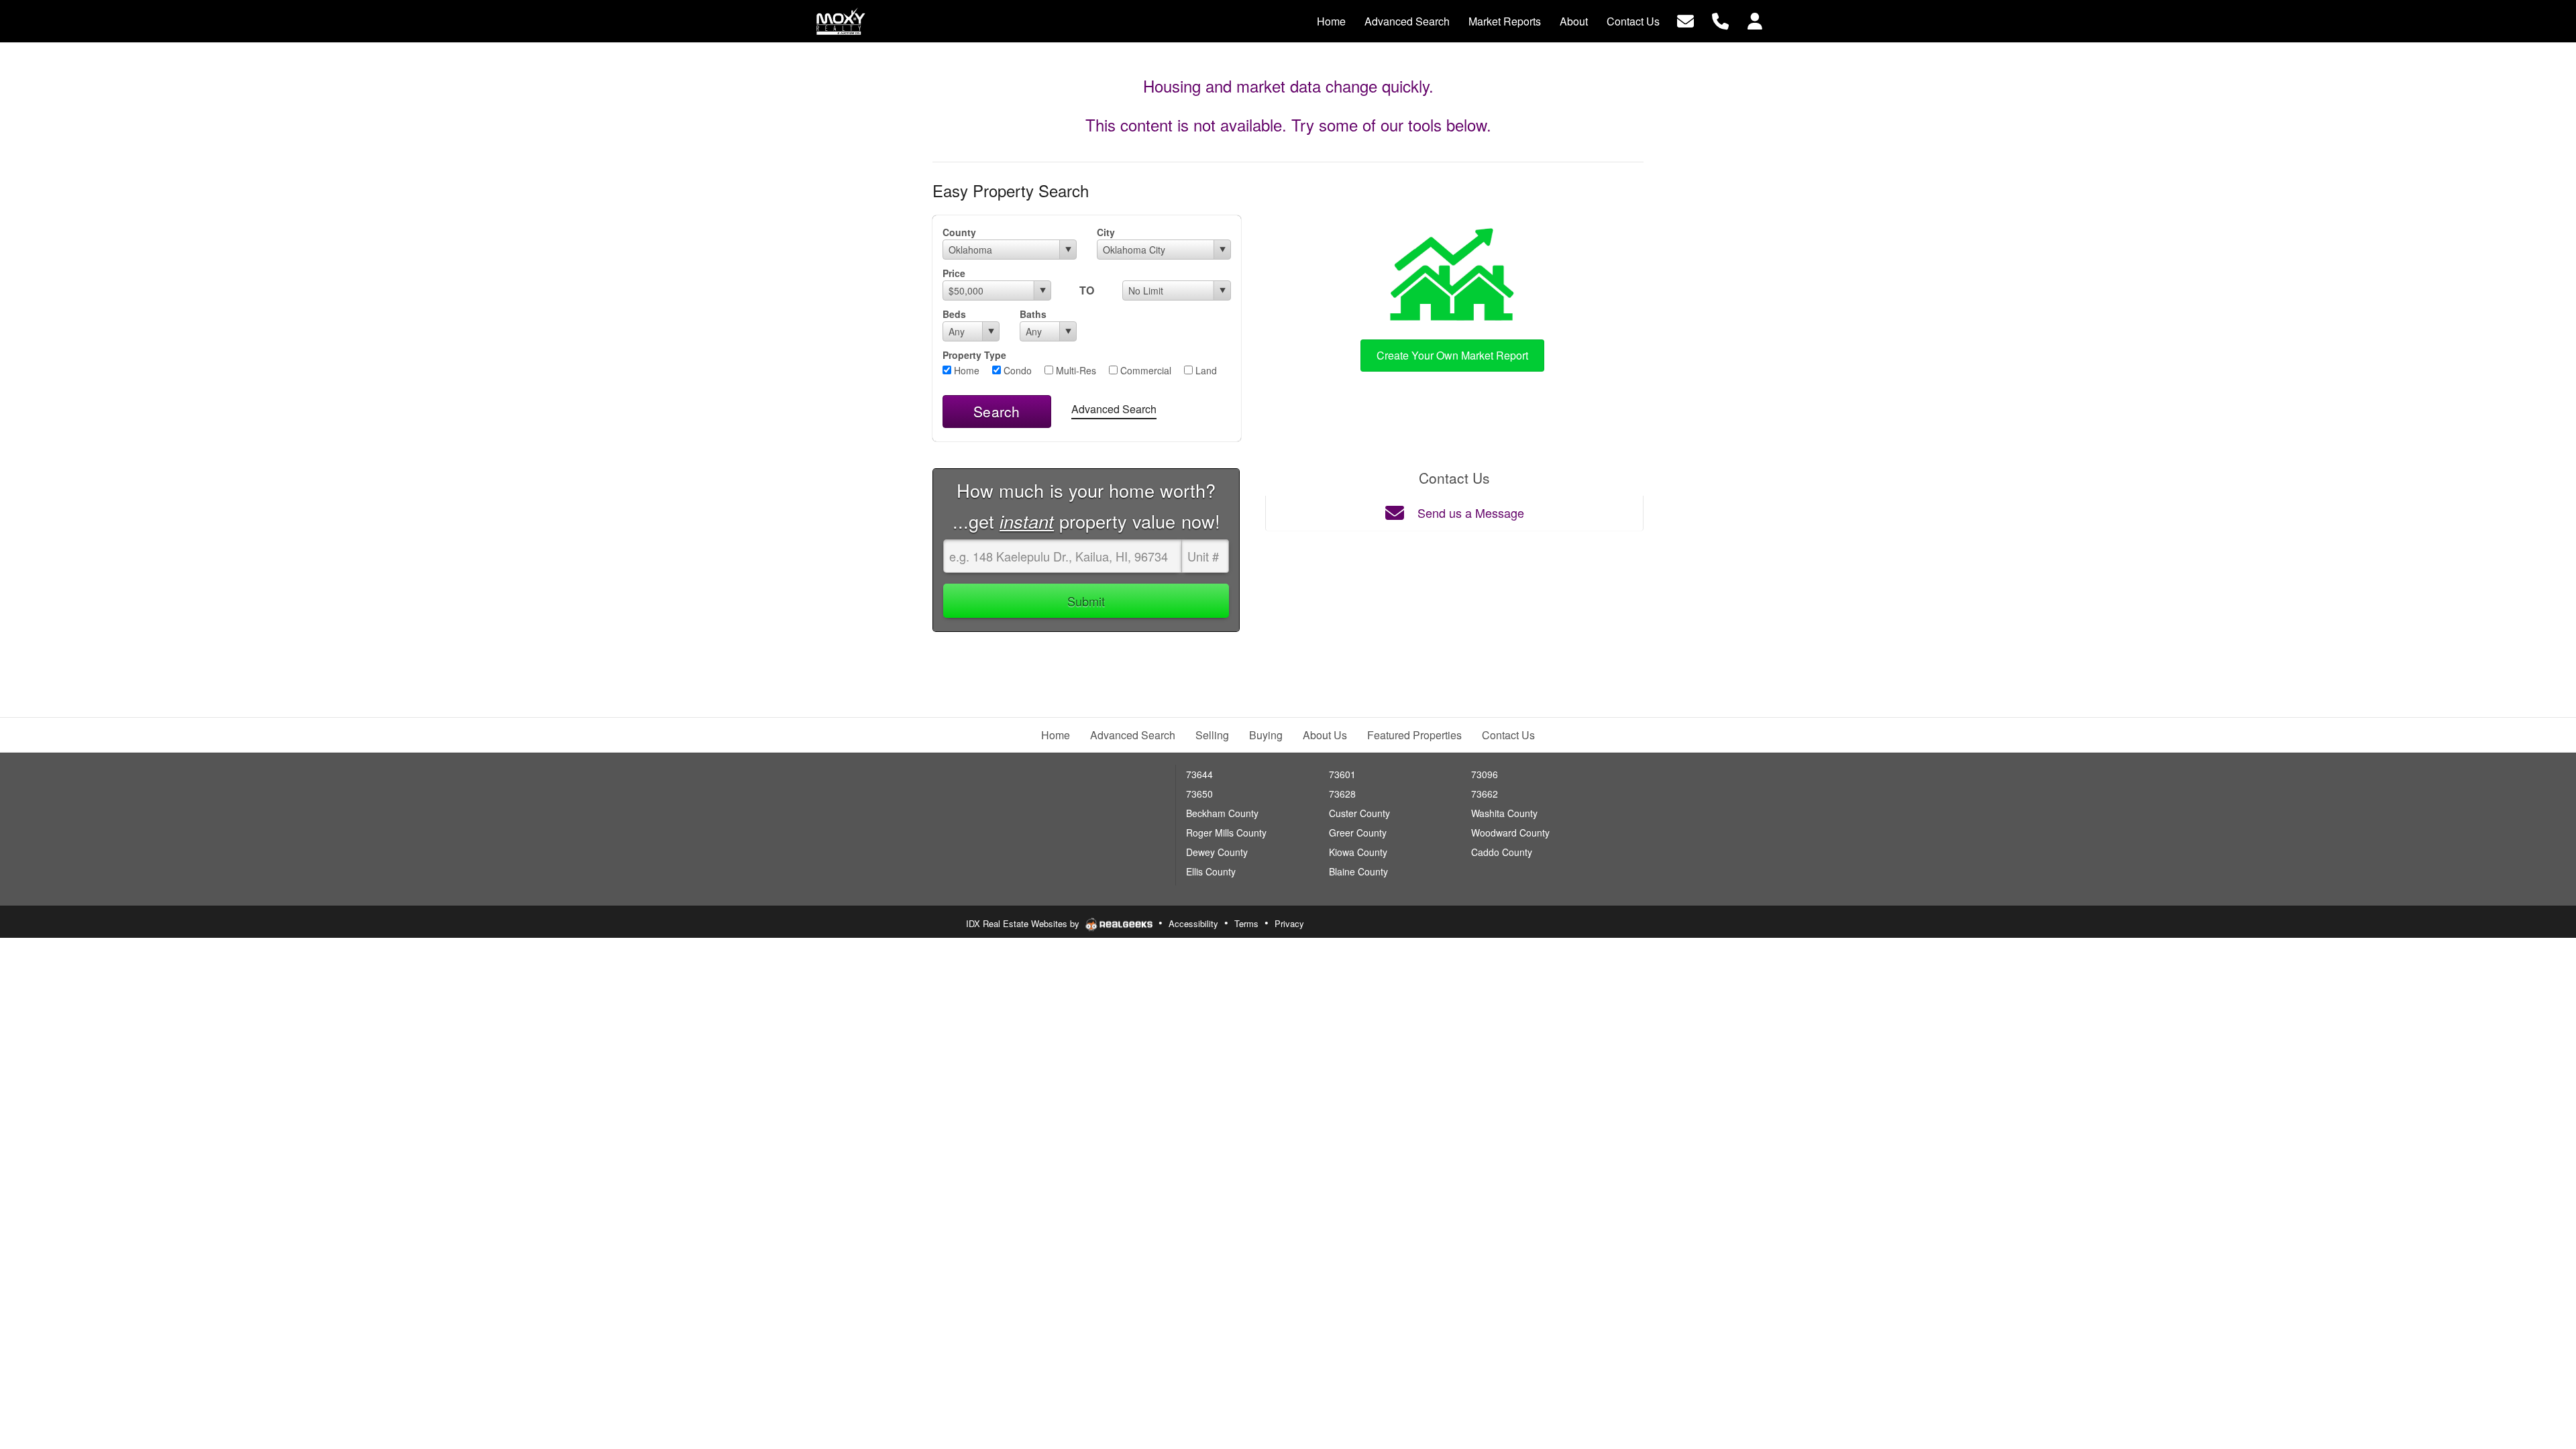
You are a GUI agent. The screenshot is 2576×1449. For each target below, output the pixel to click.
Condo (1016, 370)
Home (965, 370)
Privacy (1289, 923)
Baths (1033, 314)
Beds (954, 314)
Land (1205, 370)
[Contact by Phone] (1720, 20)
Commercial (1144, 370)
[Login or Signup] (1755, 20)
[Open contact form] (1685, 20)
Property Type (974, 355)
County (959, 232)
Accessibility (1193, 923)
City (1106, 232)
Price (954, 273)
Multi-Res (1075, 370)
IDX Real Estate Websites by (1024, 923)
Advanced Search (1114, 409)
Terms (1246, 923)
